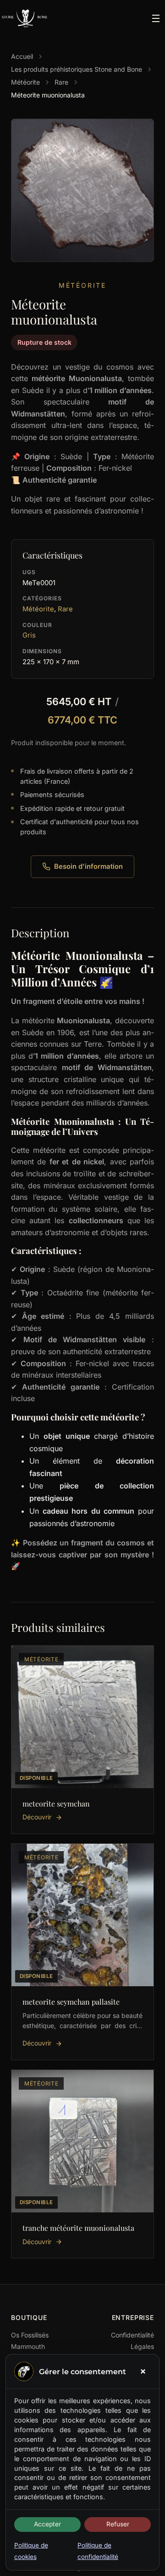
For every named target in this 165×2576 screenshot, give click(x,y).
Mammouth (28, 2346)
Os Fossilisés (30, 2335)
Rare (61, 82)
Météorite (25, 82)
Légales (142, 2346)
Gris (29, 635)
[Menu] (156, 18)
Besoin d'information (88, 866)
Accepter (47, 2524)
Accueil (22, 56)
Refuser (118, 2524)
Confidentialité (132, 2335)
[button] (143, 2371)
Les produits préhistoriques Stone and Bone (77, 69)
